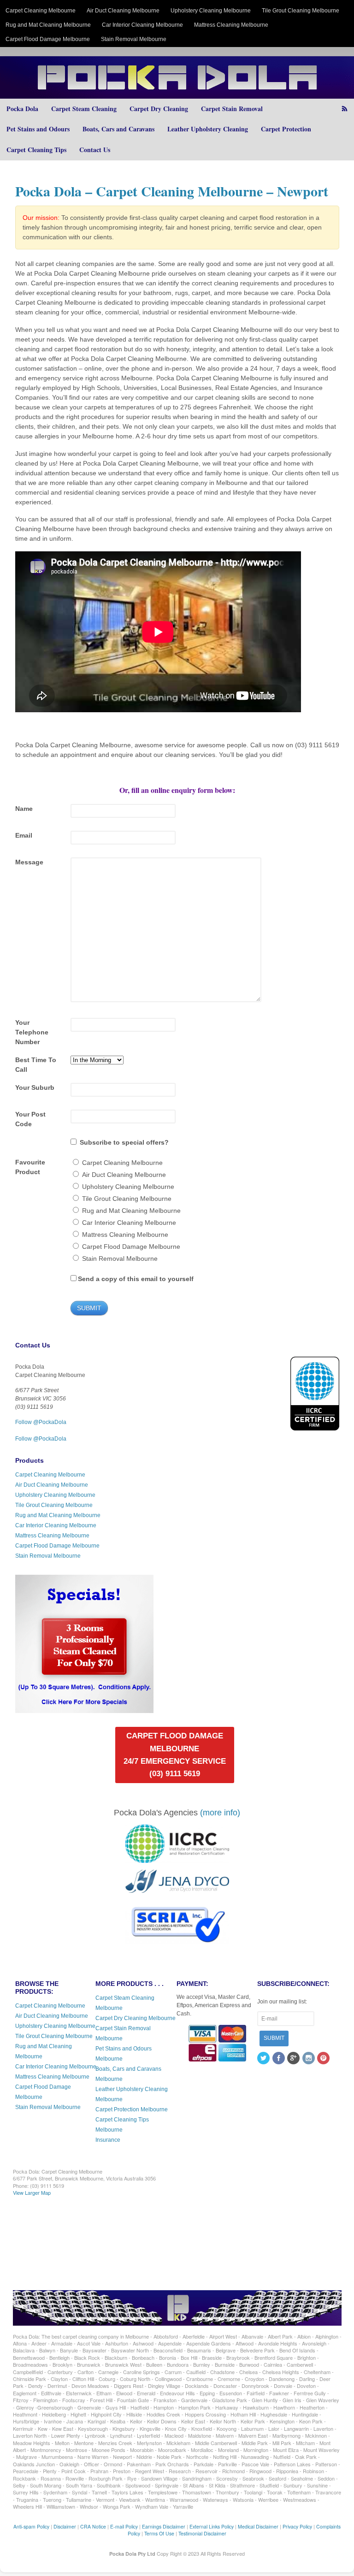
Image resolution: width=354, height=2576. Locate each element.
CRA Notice (93, 2526)
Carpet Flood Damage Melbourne (48, 39)
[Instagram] (309, 2059)
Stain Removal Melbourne (134, 39)
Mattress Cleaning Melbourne (231, 25)
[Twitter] (264, 2059)
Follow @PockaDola (41, 1422)
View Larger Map (32, 2192)
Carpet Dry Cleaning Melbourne (136, 2018)
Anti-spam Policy (31, 2526)
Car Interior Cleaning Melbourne (142, 25)
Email (24, 835)
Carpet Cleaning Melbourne (41, 11)
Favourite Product (30, 1167)
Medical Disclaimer (258, 2526)
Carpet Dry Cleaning (159, 109)
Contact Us (95, 150)
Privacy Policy (297, 2526)
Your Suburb (35, 1087)
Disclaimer (65, 2526)
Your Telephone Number (32, 1032)
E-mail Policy (124, 2526)
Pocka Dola (22, 109)
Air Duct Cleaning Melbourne (123, 11)
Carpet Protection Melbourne (132, 2109)
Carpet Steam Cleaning (84, 109)
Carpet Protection (286, 129)
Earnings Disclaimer (164, 2526)
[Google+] (294, 2059)
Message (29, 862)
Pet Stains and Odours (38, 129)
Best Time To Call (36, 1065)
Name (24, 809)
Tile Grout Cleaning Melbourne (301, 11)
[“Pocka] (84, 1709)
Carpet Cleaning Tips (36, 150)
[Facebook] (279, 2059)
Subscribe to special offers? (124, 1142)
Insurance (108, 2140)
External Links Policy (212, 2526)
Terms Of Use (159, 2533)
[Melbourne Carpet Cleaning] (177, 94)
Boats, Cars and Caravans (118, 129)
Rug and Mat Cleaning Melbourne (48, 25)
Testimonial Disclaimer (202, 2533)
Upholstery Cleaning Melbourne (211, 11)
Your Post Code (30, 1119)
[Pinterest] (324, 2059)
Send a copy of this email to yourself (136, 1279)
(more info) (220, 1813)
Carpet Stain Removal (232, 109)
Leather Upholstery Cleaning (208, 129)
